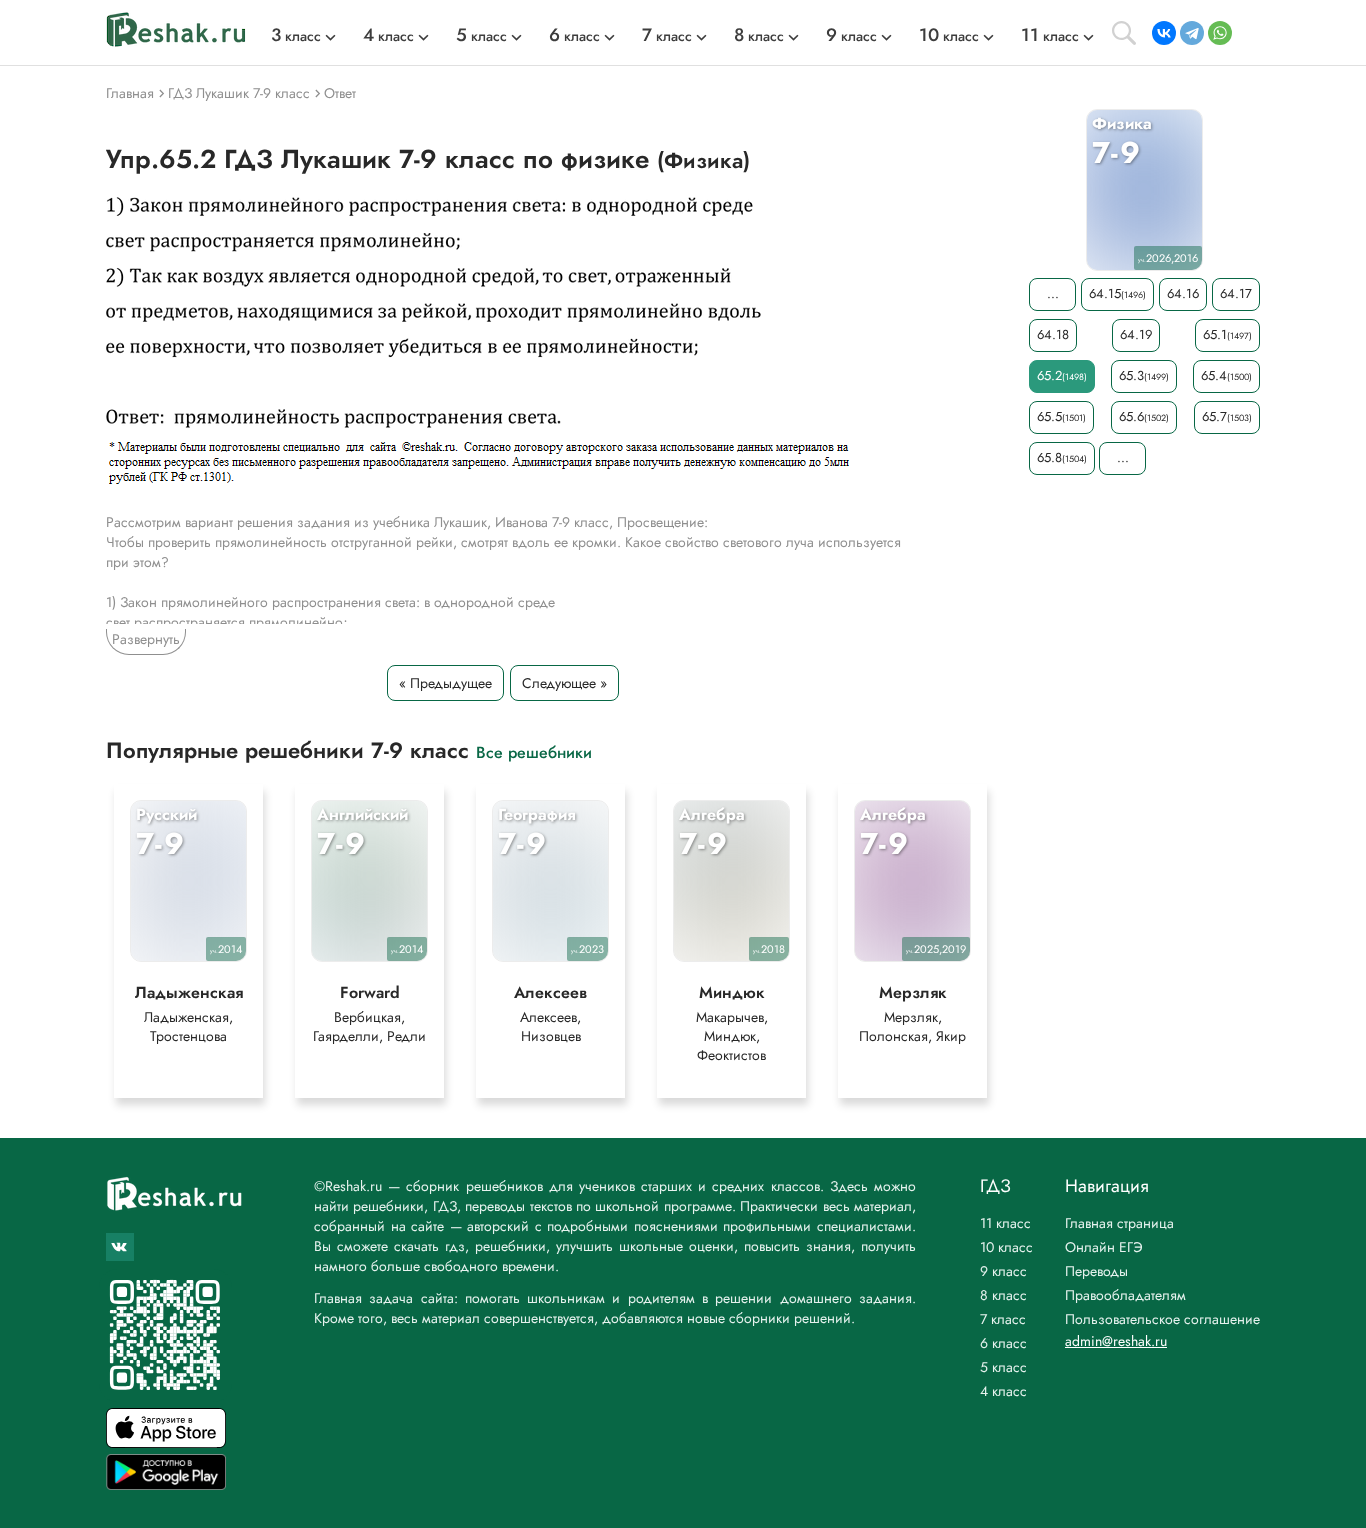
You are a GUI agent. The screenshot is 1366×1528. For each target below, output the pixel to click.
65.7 (1227, 416)
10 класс (1006, 1247)
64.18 (1053, 334)
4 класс (1003, 1391)
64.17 (1236, 293)
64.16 (1183, 293)
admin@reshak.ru (1116, 1341)
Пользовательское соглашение (1162, 1319)
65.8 (1062, 457)
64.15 (1117, 293)
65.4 (1226, 375)
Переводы (1096, 1271)
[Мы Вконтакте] (120, 1247)
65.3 (1144, 375)
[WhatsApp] (1220, 33)
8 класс (1003, 1295)
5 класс (1003, 1367)
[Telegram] (1192, 33)
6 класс (1003, 1343)
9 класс (1003, 1271)
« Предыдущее (445, 683)
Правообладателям (1125, 1295)
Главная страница (1119, 1223)
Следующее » (564, 683)
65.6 (1144, 416)
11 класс (1005, 1223)
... (1053, 293)
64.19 (1136, 334)
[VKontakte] (1164, 33)
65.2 (1062, 375)
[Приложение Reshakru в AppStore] (166, 1442)
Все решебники (534, 751)
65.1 (1227, 334)
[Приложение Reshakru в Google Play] (166, 1484)
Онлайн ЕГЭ (1104, 1247)
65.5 (1061, 416)
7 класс (1003, 1319)
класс (296, 36)
